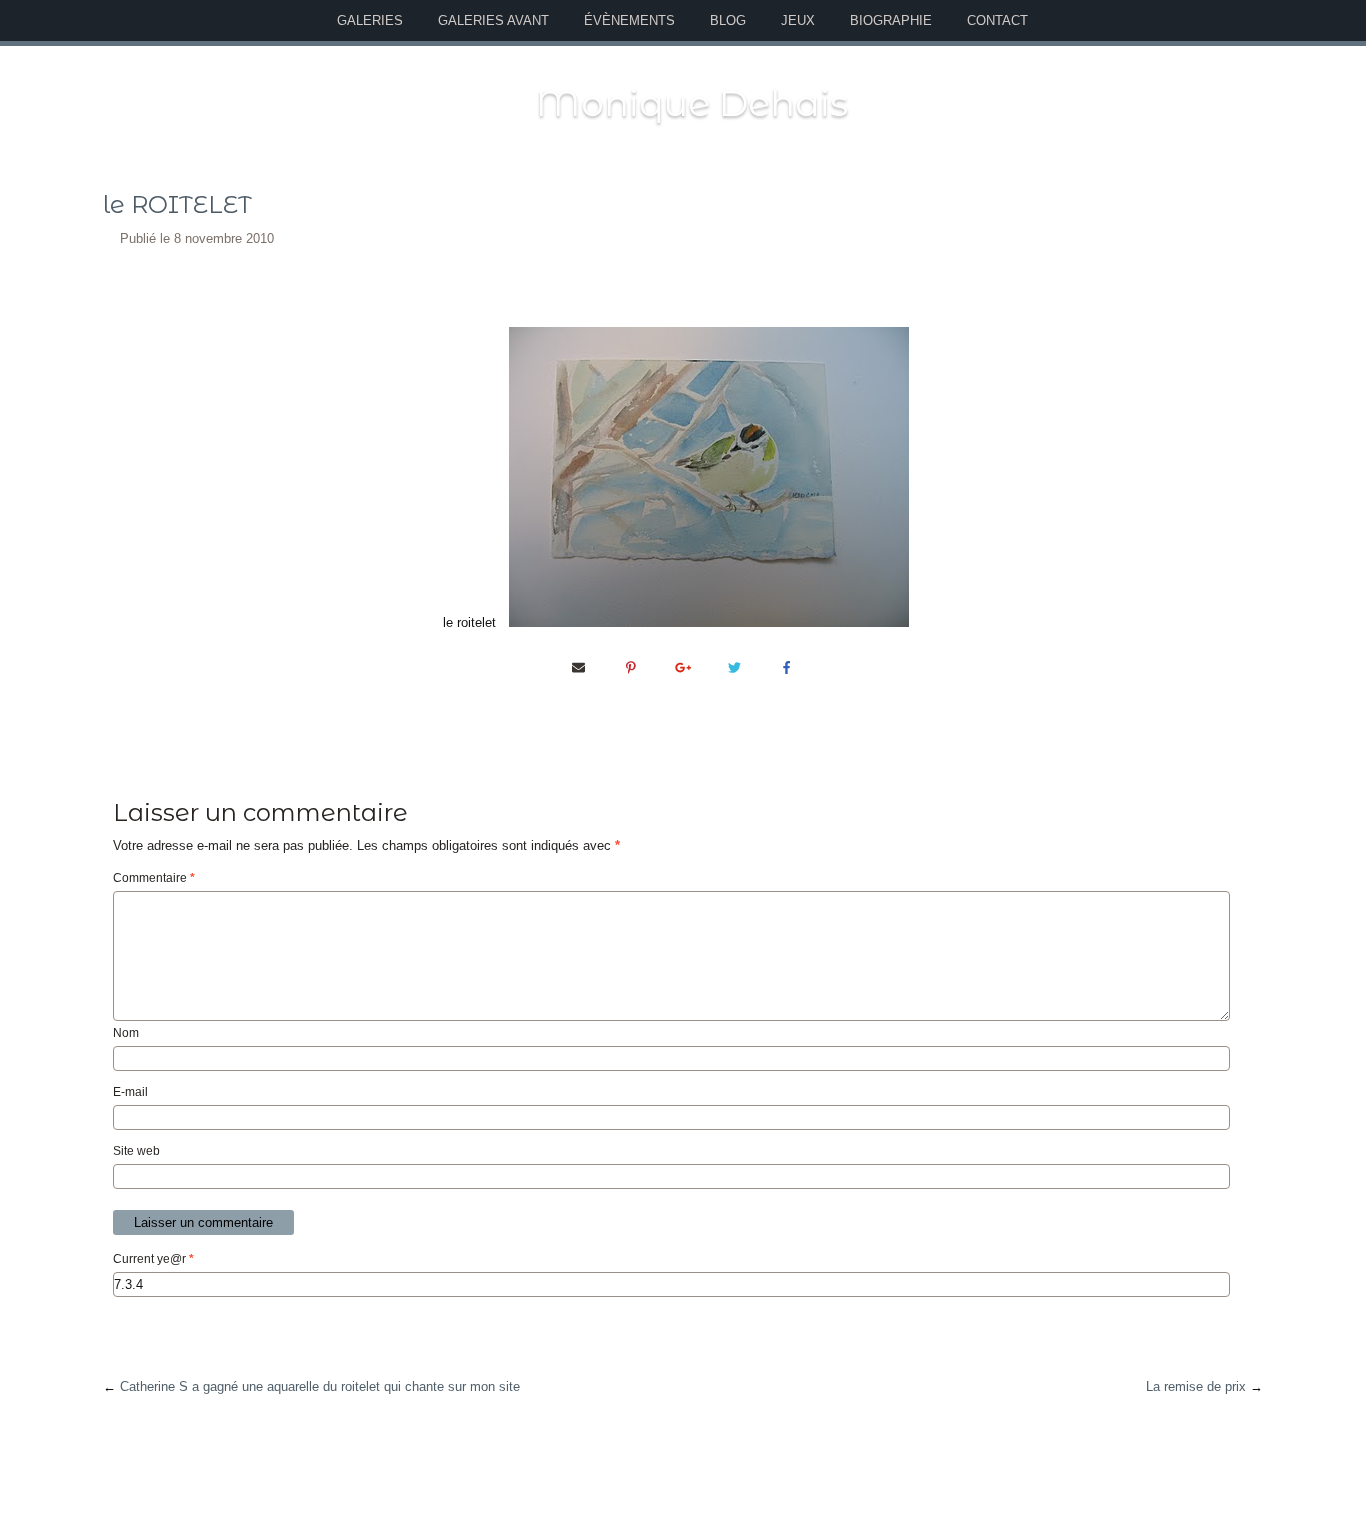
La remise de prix (1196, 1386)
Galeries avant (493, 20)
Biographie (891, 20)
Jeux (798, 20)
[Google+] (683, 667)
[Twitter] (735, 667)
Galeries (370, 20)
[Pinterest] (631, 667)
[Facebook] (787, 667)
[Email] (579, 667)
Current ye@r (153, 1259)
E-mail (130, 1092)
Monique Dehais (692, 103)
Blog (728, 20)
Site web (136, 1151)
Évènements (629, 20)
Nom (126, 1033)
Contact (997, 20)
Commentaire (154, 878)
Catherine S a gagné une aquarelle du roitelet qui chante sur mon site (320, 1386)
